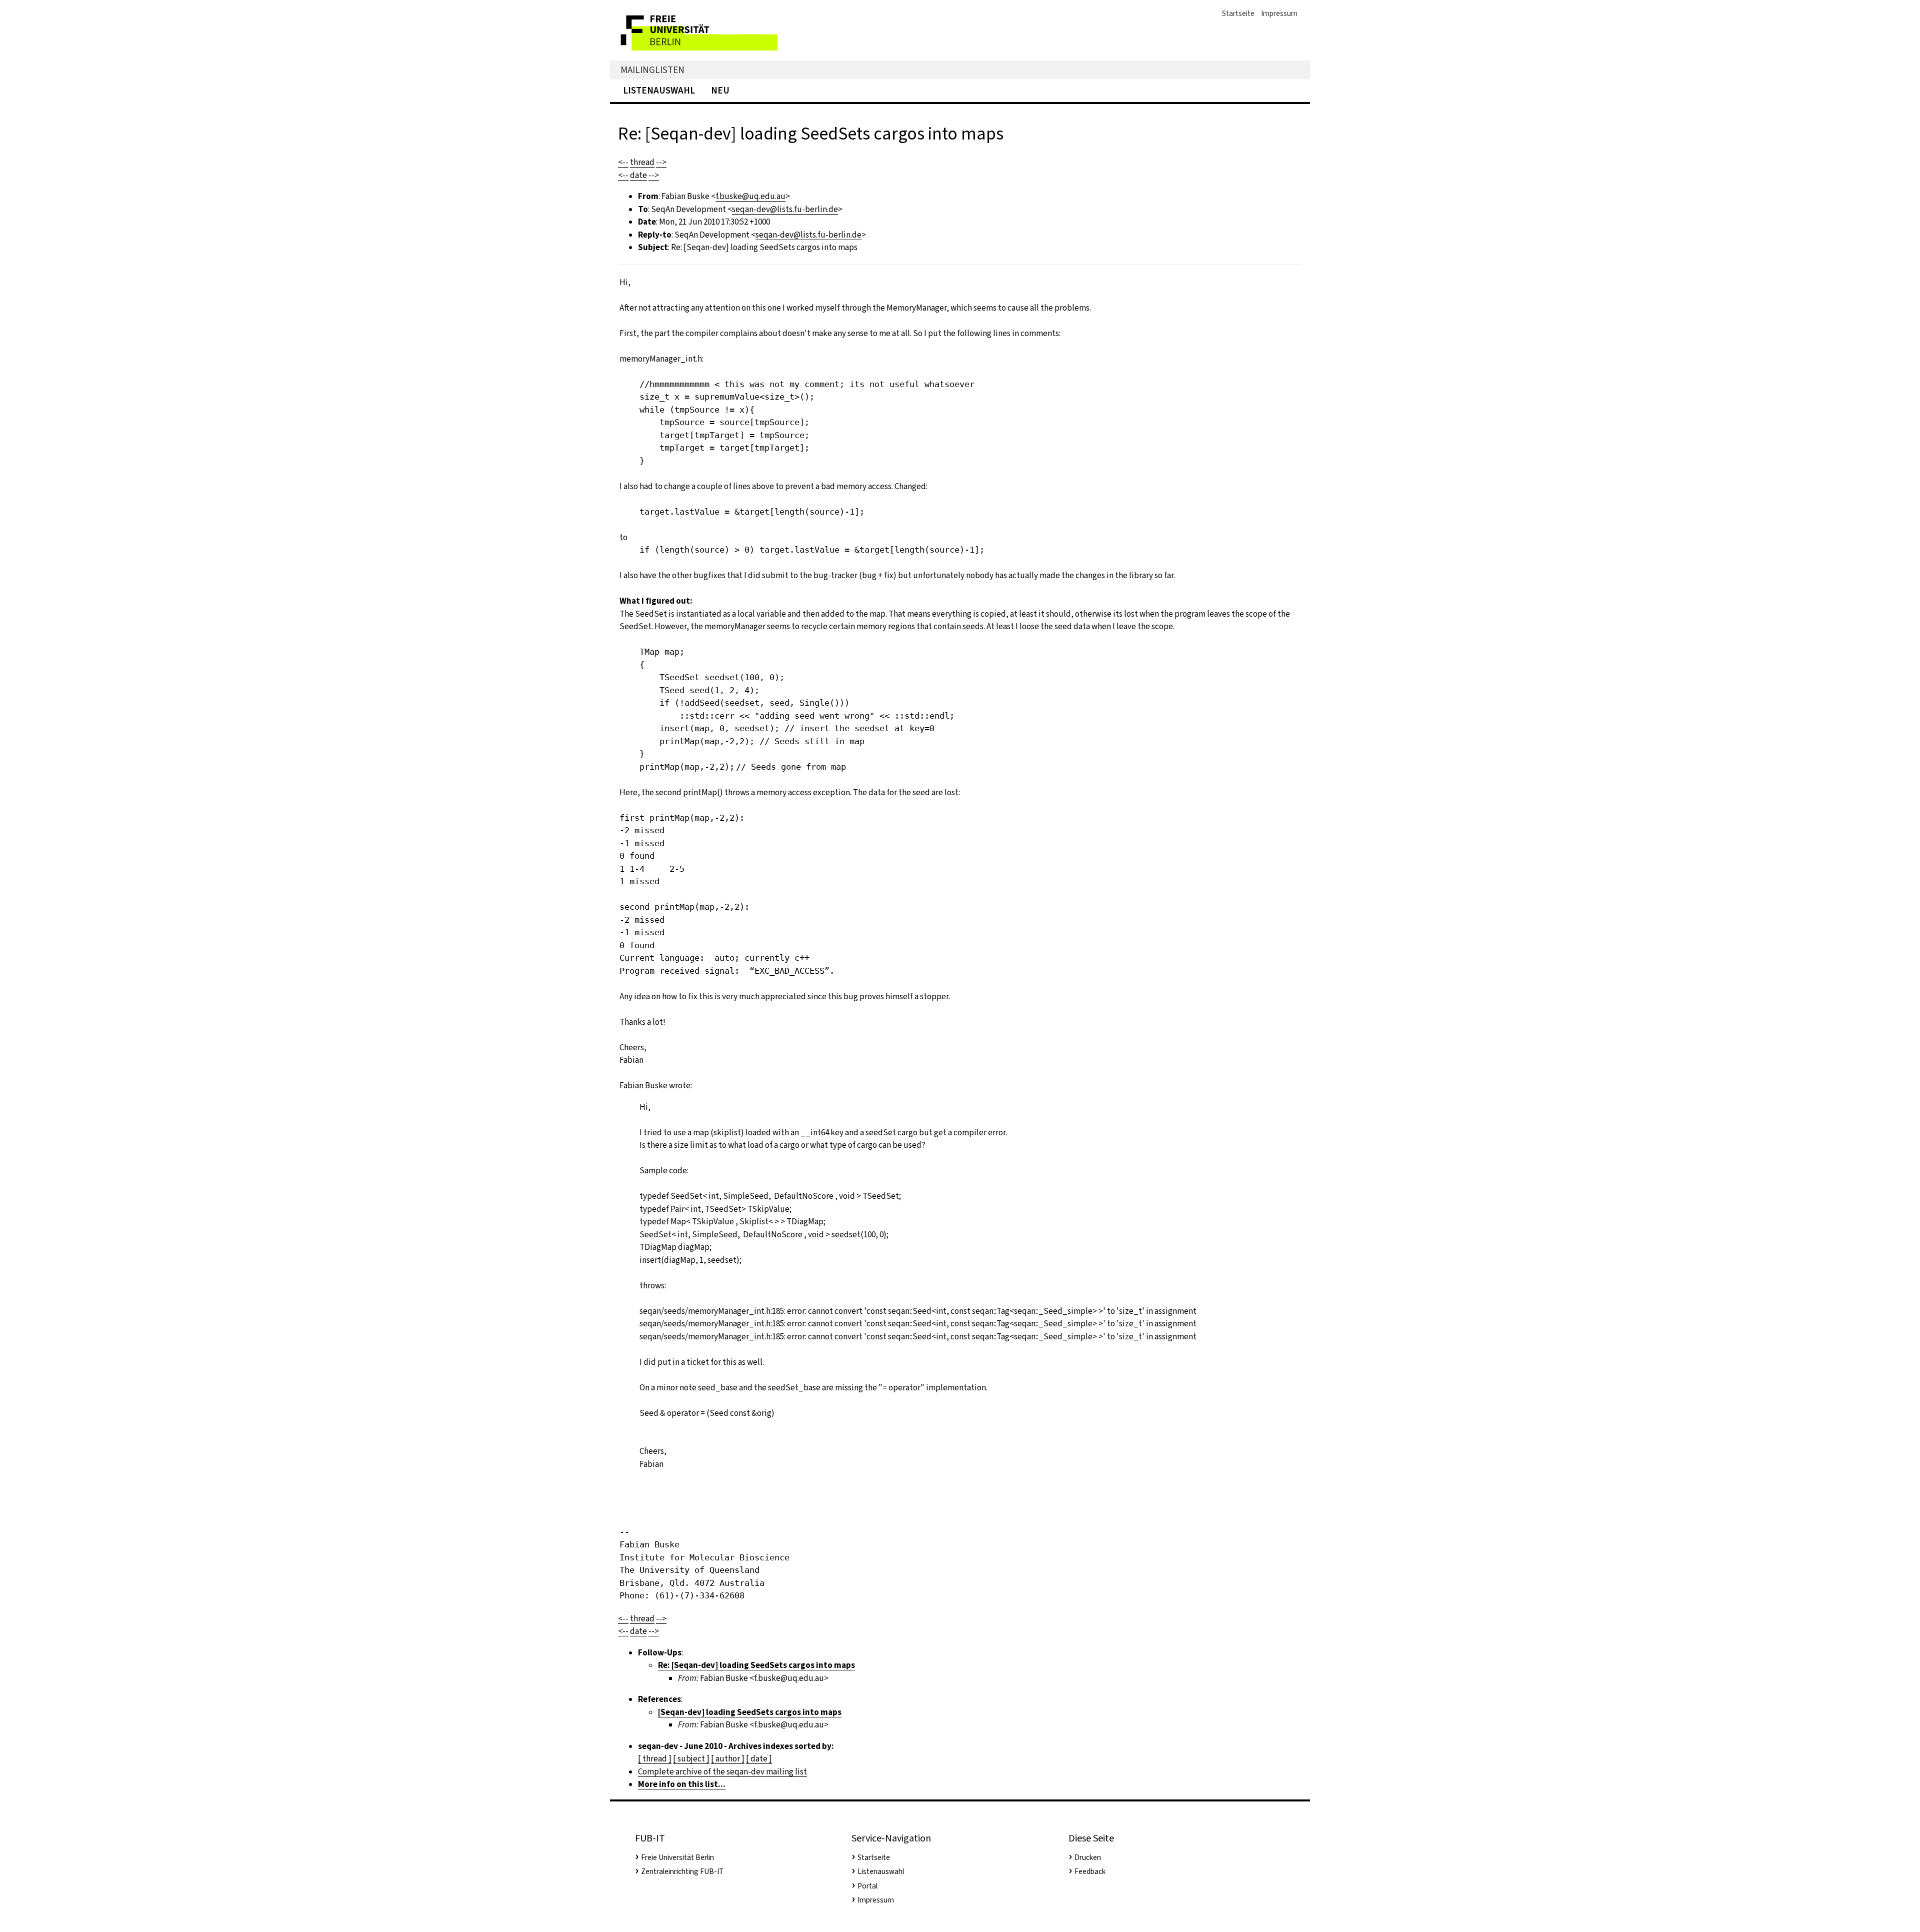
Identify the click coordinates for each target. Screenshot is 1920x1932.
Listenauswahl (659, 90)
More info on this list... (682, 1784)
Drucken (1088, 1857)
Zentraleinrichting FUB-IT (682, 1871)
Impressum (1279, 14)
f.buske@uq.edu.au (750, 196)
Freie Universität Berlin (677, 1857)
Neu (720, 90)
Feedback (1090, 1871)
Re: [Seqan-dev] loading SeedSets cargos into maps (756, 1665)
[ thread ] (655, 1759)
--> (661, 162)
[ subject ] (691, 1759)
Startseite (1238, 14)
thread (642, 162)
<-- (623, 162)
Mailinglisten (652, 70)
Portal (867, 1886)
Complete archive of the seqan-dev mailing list (722, 1772)
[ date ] (759, 1759)
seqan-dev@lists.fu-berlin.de (785, 209)
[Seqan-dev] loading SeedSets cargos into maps (750, 1712)
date (638, 175)
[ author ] (728, 1759)
